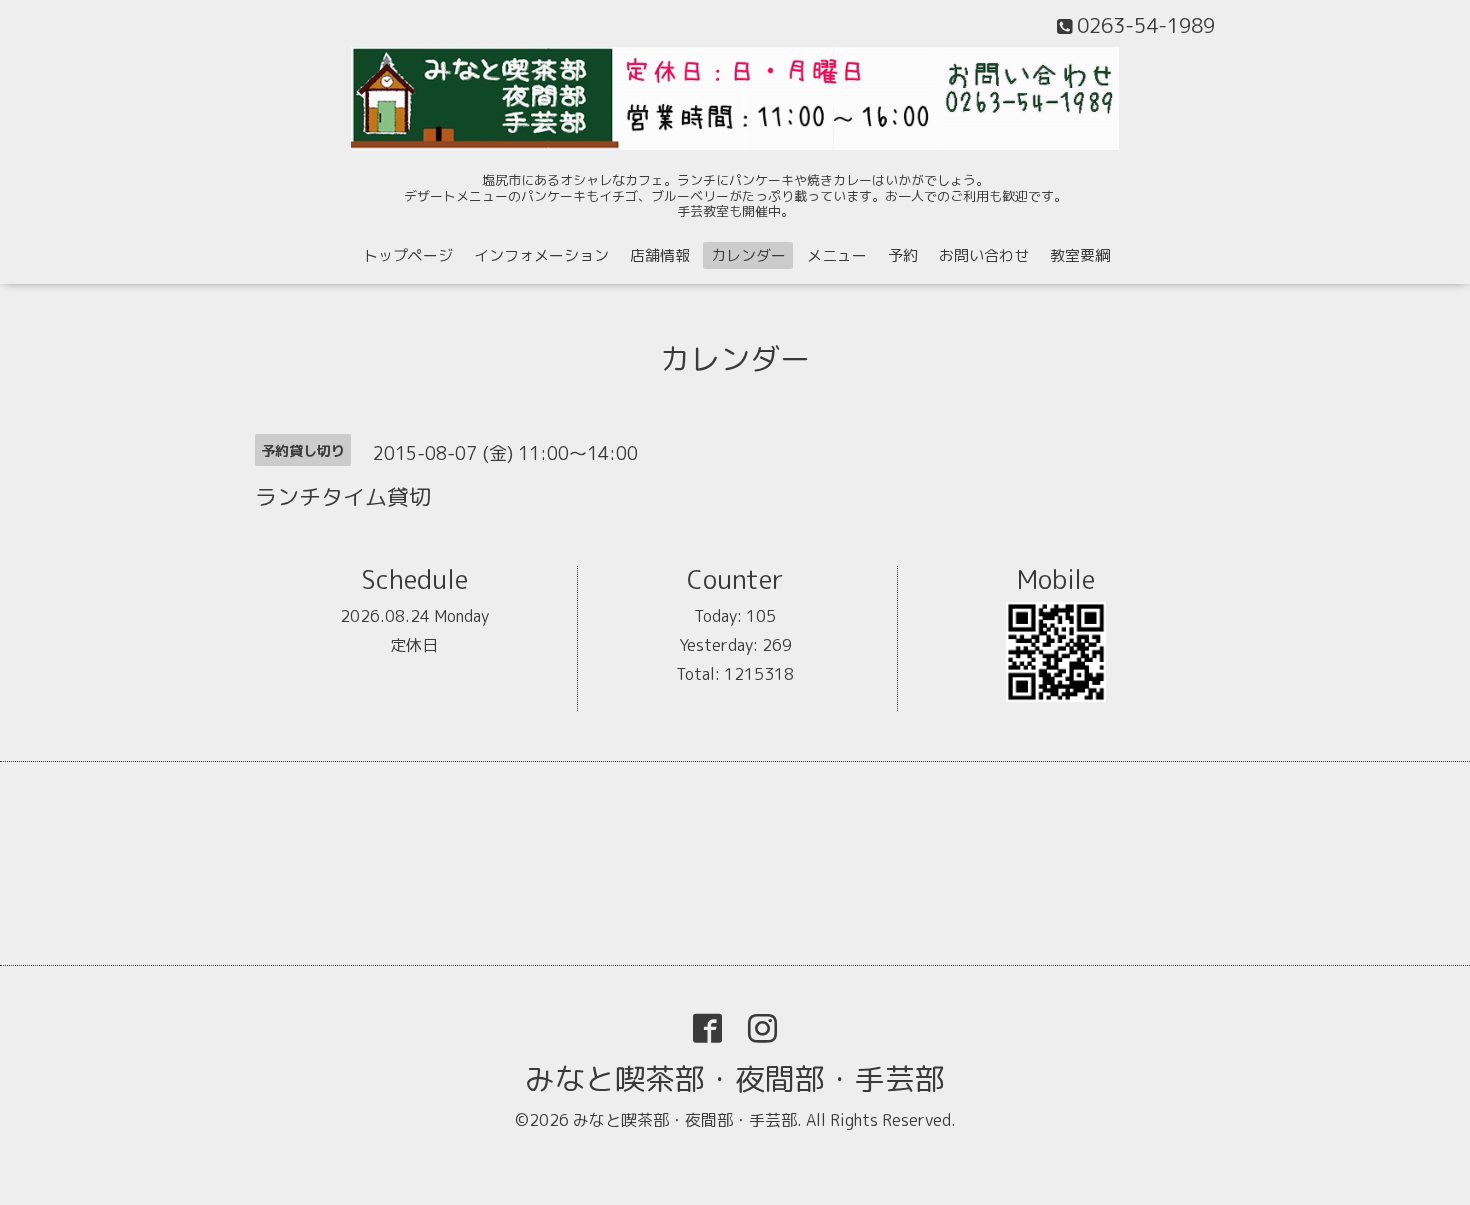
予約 (903, 255)
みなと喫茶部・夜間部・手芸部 (735, 1079)
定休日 (414, 645)
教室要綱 (1080, 255)
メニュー (837, 255)
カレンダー (748, 255)
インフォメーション (541, 255)
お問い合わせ (984, 255)
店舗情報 (660, 255)
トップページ (408, 255)
